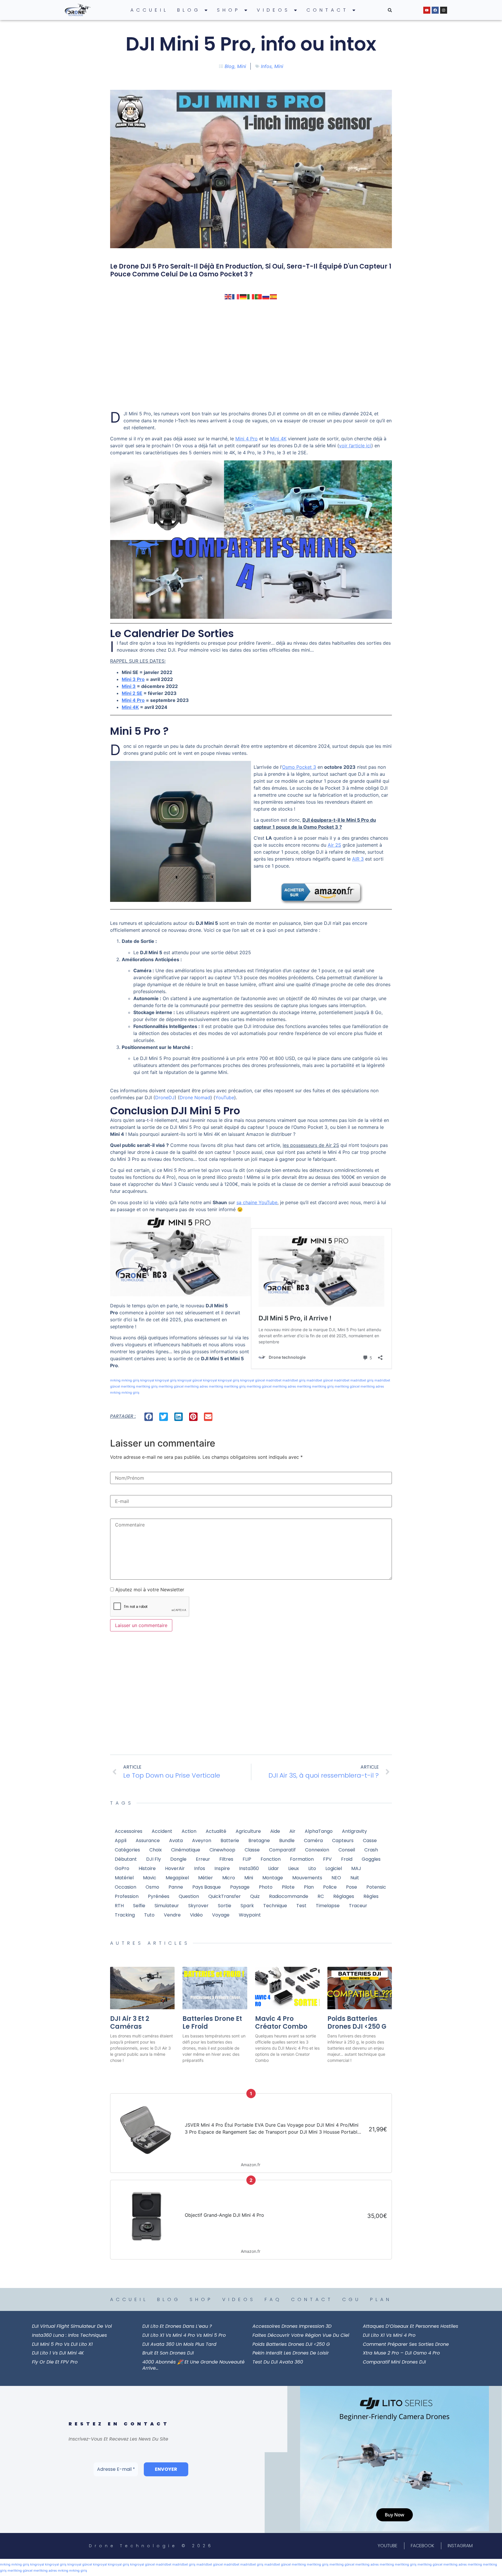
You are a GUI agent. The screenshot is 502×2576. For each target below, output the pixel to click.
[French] (236, 296)
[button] (390, 10)
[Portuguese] (259, 296)
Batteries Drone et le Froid (212, 2022)
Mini (242, 66)
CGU (352, 2299)
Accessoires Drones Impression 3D (292, 2326)
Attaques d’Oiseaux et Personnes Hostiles (410, 2326)
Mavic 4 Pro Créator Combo (281, 2022)
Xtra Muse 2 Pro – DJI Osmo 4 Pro (401, 2353)
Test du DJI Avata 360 (278, 2362)
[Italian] (251, 296)
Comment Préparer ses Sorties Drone (406, 2344)
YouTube (225, 1097)
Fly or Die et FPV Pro (55, 2362)
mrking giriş (130, 1380)
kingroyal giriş (166, 1380)
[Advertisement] (251, 355)
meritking (128, 1386)
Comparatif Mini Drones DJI (394, 2362)
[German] (243, 296)
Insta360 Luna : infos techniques (69, 2335)
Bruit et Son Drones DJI (168, 2353)
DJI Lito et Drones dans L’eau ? (177, 2326)
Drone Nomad (195, 1097)
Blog (230, 66)
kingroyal (147, 1380)
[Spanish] (274, 296)
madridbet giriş (294, 1380)
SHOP (229, 10)
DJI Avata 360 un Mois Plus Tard (179, 2344)
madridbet (274, 1380)
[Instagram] (444, 10)
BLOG (189, 10)
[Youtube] (427, 10)
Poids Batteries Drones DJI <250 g (357, 2022)
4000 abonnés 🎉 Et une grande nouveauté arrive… (193, 2365)
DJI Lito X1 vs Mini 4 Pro (389, 2335)
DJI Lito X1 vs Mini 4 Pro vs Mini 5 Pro (184, 2335)
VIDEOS (274, 10)
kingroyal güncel (190, 1380)
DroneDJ (165, 1097)
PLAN (381, 2299)
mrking (115, 1380)
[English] (228, 296)
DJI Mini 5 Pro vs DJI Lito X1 (62, 2344)
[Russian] (266, 296)
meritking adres (196, 1386)
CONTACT (328, 10)
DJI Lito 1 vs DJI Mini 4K (58, 2353)
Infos (266, 66)
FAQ (273, 2299)
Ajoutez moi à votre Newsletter (149, 1590)
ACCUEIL (149, 10)
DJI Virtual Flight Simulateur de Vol (72, 2326)
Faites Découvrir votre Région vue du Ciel (301, 2335)
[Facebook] (435, 10)
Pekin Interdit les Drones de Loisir (291, 2353)
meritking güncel (171, 1386)
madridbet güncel (320, 1380)
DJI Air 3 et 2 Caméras (130, 2022)
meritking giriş (147, 1386)
